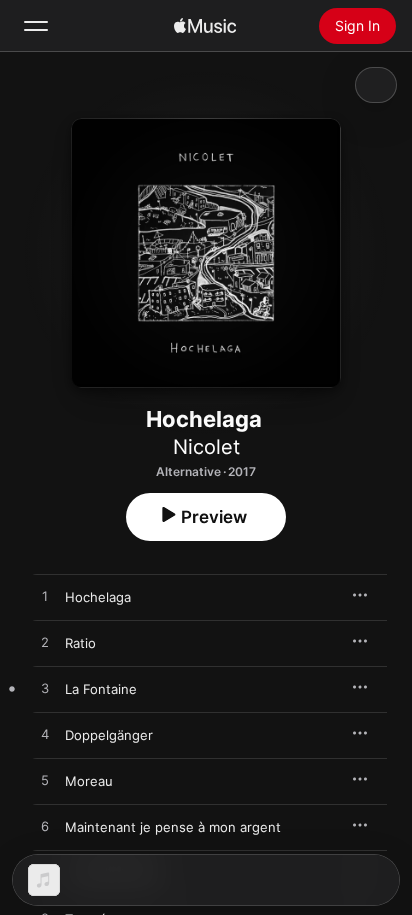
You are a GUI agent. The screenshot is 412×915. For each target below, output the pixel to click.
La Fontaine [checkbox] (101, 689)
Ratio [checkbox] (80, 643)
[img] (205, 26)
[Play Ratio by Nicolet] (45, 643)
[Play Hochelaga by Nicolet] (45, 597)
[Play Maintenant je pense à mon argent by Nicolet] (45, 827)
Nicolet (206, 447)
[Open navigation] (36, 26)
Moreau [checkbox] (89, 781)
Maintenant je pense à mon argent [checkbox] (173, 827)
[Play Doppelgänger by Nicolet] (45, 735)
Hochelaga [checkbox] (98, 597)
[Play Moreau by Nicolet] (45, 781)
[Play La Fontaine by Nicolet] (45, 689)
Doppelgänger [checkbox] (109, 735)
